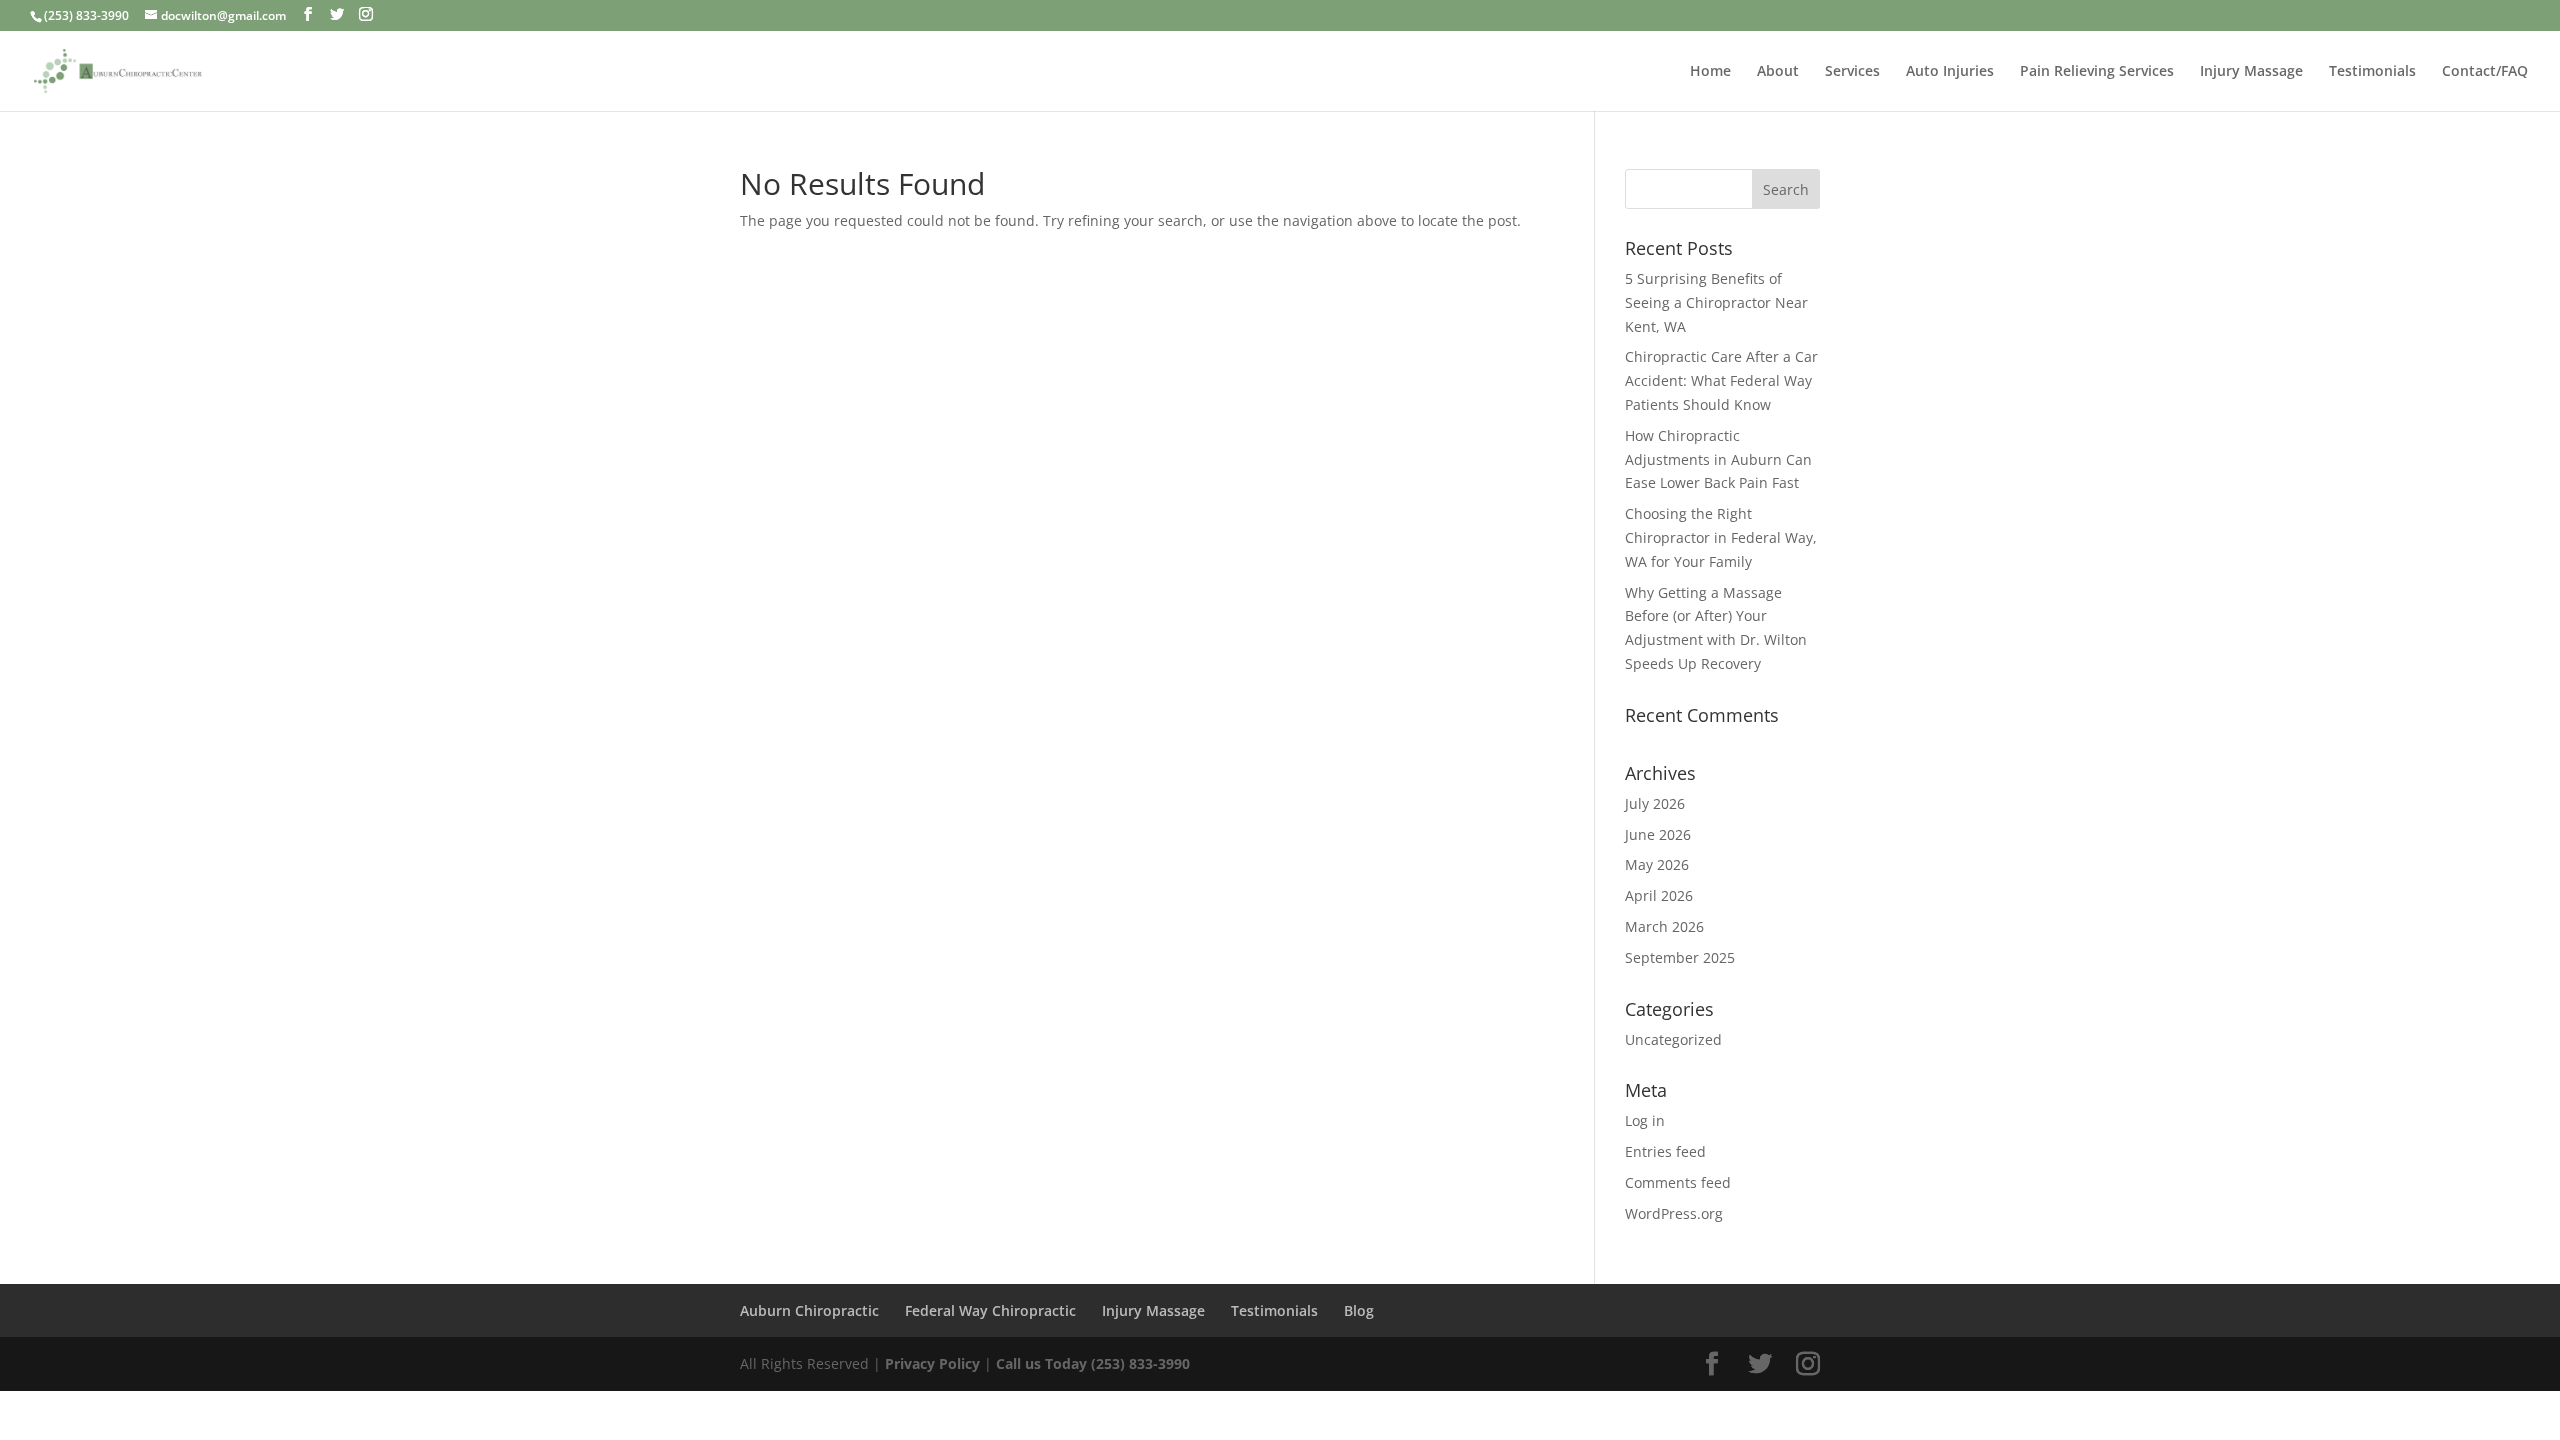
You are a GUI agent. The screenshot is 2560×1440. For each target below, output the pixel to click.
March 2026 (1664, 926)
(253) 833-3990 (86, 15)
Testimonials (2372, 72)
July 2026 (1655, 803)
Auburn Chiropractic (809, 1310)
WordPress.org (1674, 1213)
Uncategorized (1673, 1039)
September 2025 (1680, 957)
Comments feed (1678, 1182)
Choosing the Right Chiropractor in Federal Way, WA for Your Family (1721, 537)
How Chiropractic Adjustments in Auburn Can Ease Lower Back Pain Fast (1718, 459)
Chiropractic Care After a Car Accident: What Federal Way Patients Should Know (1721, 380)
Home (1710, 72)
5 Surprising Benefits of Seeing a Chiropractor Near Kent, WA (1716, 302)
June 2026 (1658, 834)
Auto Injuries (1950, 72)
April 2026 (1659, 895)
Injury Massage (2251, 72)
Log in (1645, 1120)
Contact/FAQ (2485, 72)
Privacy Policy (934, 1363)
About (1778, 72)
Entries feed (1665, 1151)
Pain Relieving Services (2097, 72)
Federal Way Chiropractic (990, 1310)
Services (1852, 72)
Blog (1359, 1310)
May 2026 (1657, 864)
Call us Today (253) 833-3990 (1093, 1363)
